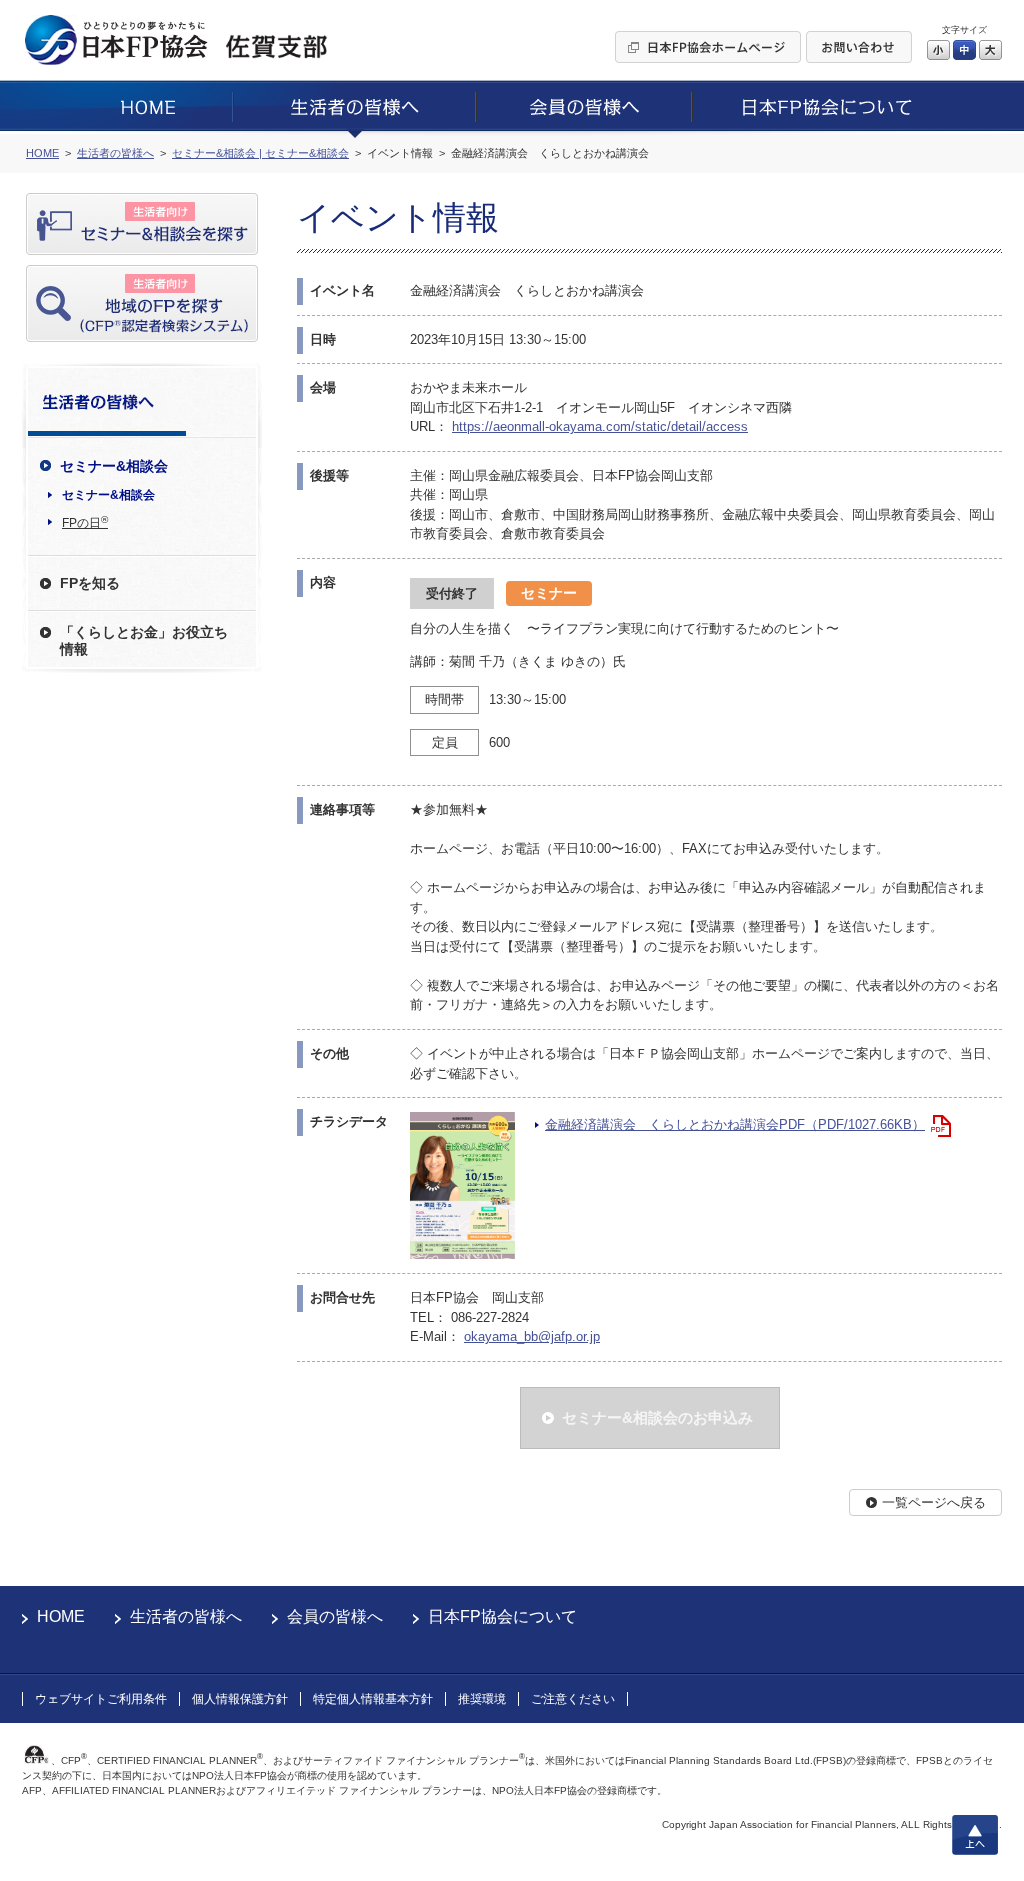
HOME (61, 1616)
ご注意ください (573, 1699)
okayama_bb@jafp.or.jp (532, 1336)
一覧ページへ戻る (934, 1502)
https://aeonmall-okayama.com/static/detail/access (600, 426)
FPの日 (85, 522)
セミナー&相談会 (108, 495)
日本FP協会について (502, 1616)
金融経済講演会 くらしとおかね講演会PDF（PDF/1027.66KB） (735, 1124)
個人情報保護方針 (240, 1699)
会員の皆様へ (335, 1616)
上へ (975, 1835)
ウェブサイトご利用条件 (101, 1699)
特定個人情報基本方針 (373, 1699)
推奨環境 (482, 1699)
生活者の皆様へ (186, 1616)
